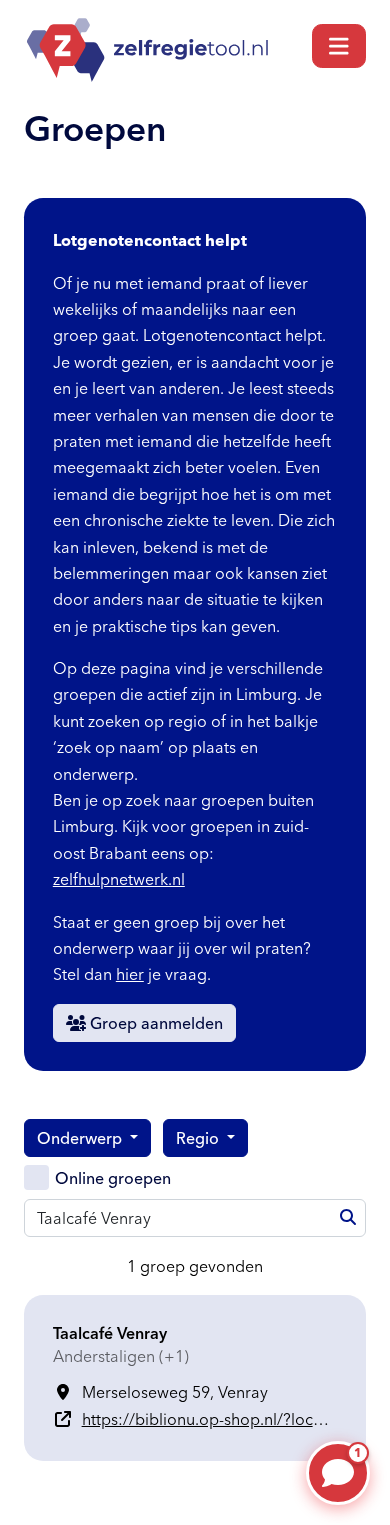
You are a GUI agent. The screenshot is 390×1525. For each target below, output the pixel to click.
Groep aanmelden (154, 1023)
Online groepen (113, 1178)
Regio (199, 1138)
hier (130, 974)
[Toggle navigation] (339, 46)
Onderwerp (81, 1138)
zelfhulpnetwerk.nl (119, 879)
